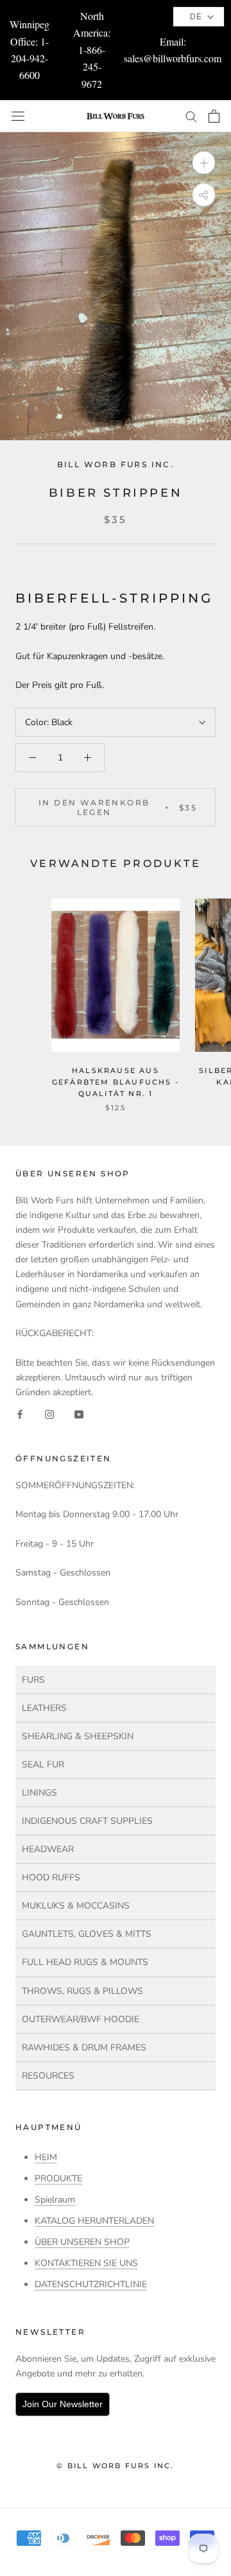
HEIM (46, 2157)
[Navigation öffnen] (18, 116)
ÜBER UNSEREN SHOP (82, 2242)
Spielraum (55, 2200)
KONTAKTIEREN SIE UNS (86, 2263)
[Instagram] (49, 1414)
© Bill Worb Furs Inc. (115, 2466)
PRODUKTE (58, 2178)
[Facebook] (20, 1414)
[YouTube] (79, 1414)
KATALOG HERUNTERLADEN (94, 2221)
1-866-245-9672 (92, 67)
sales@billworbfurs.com (173, 58)
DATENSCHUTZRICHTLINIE (91, 2284)
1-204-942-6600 (30, 58)
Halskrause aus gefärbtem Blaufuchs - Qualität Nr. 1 (116, 1082)
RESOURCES (48, 2076)
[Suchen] (191, 116)
